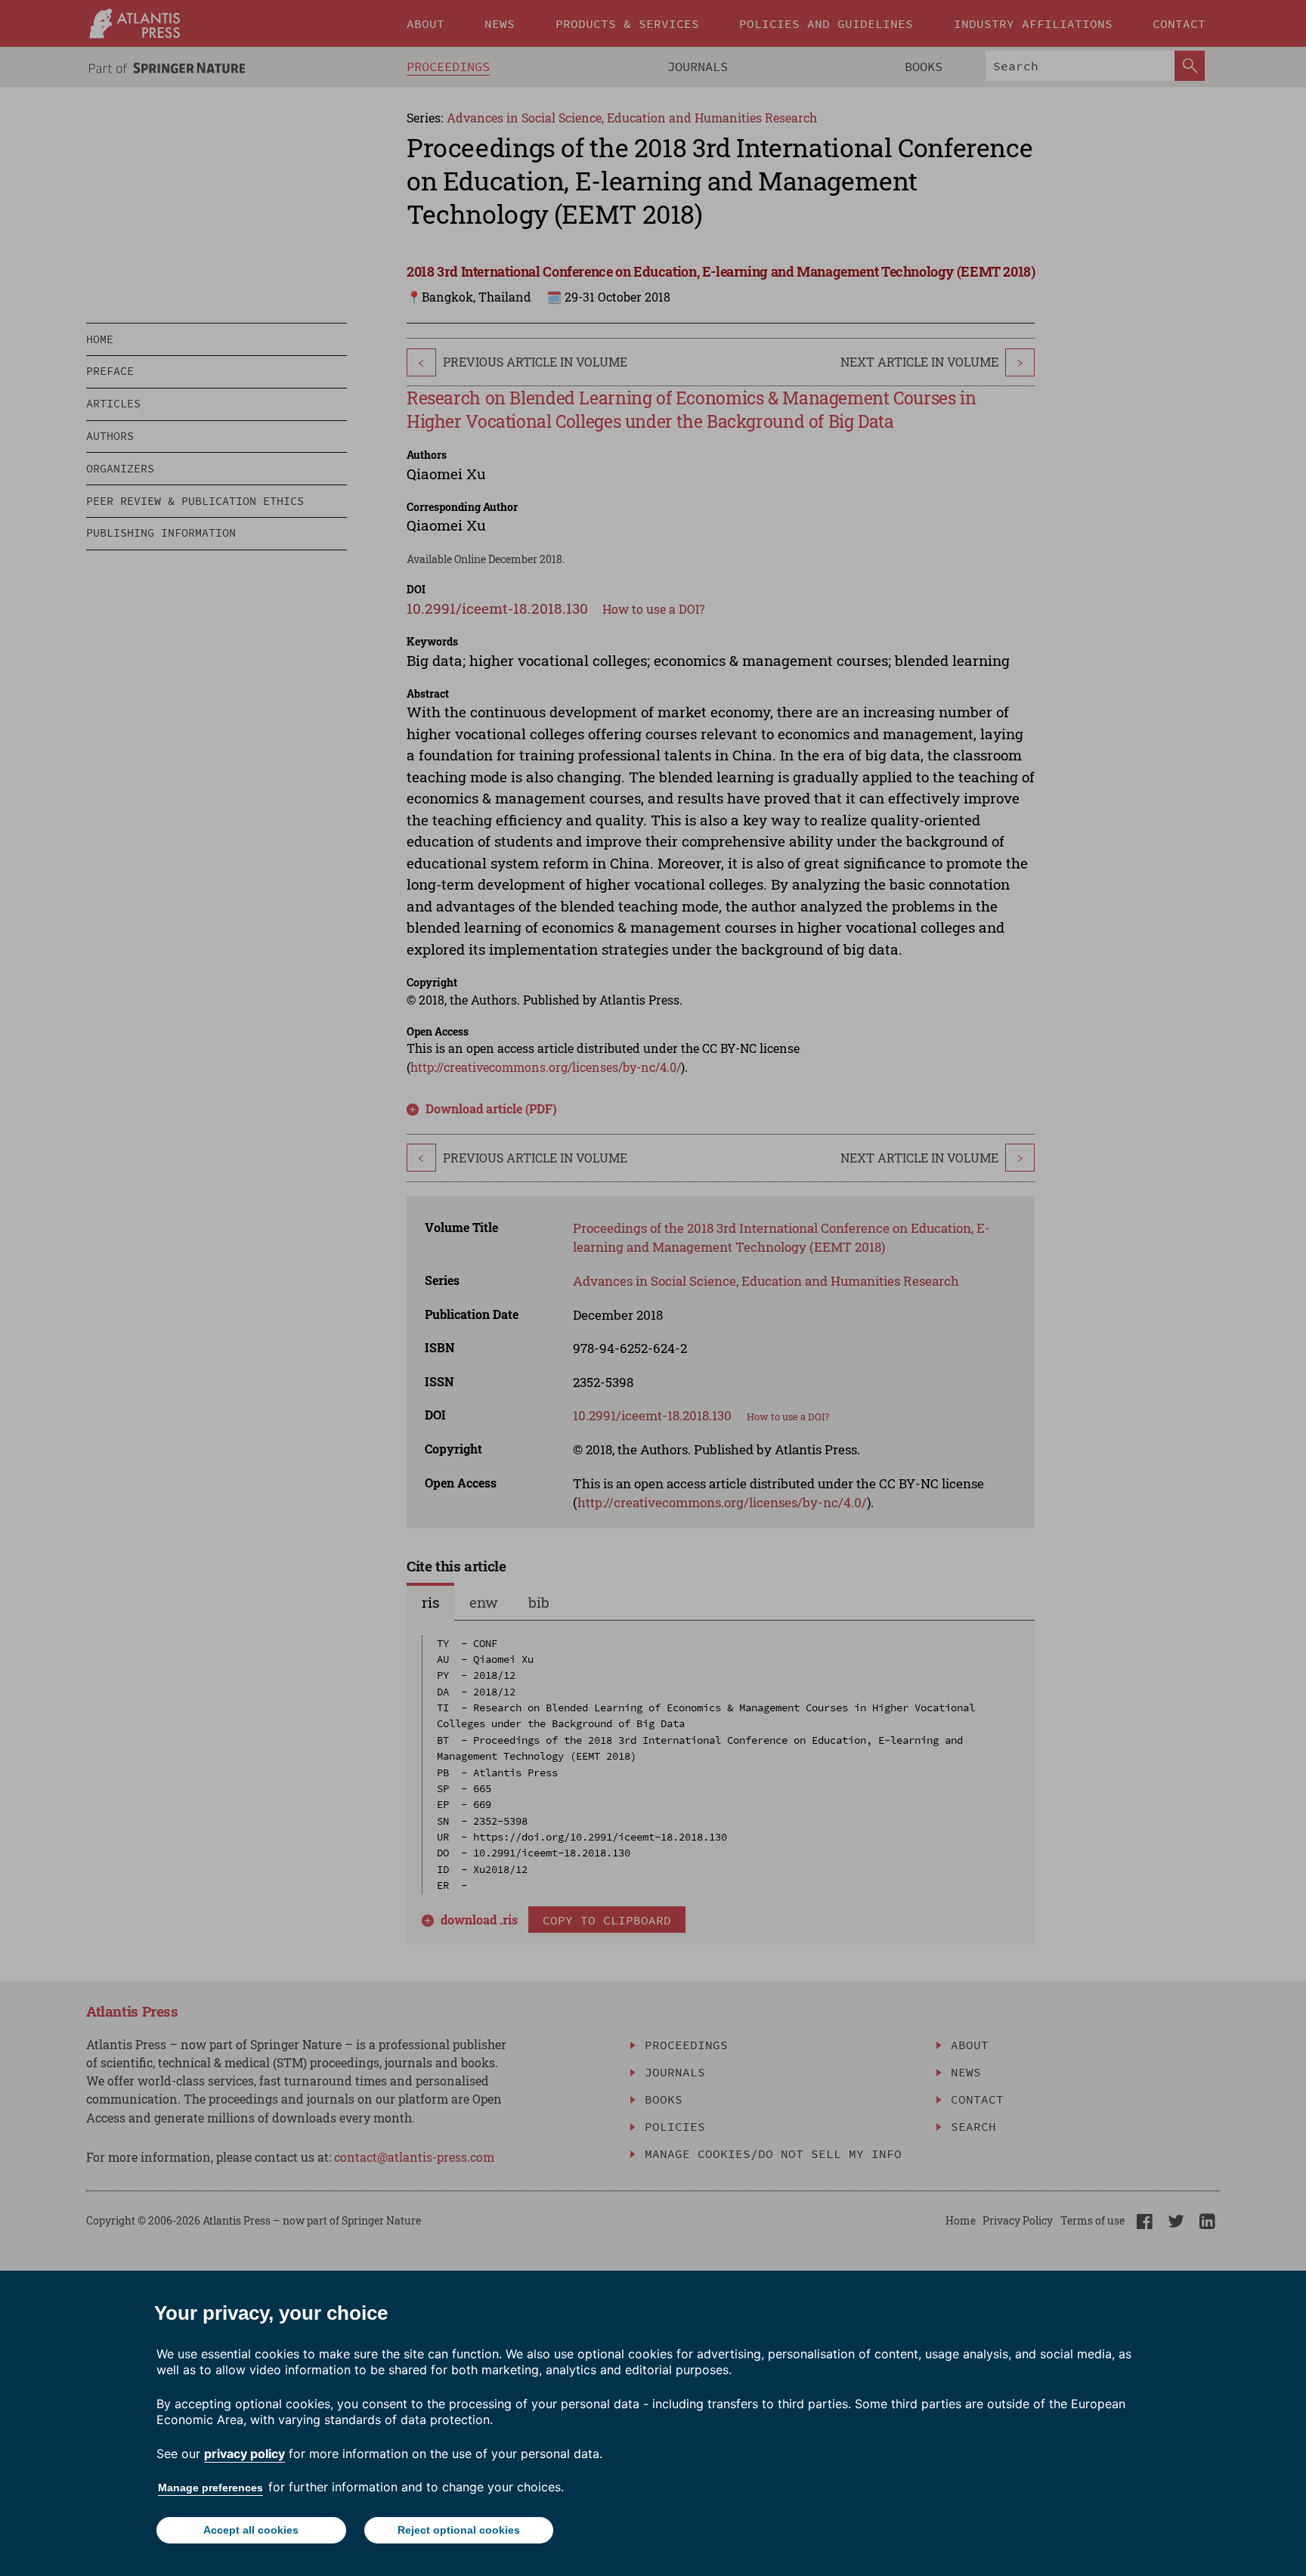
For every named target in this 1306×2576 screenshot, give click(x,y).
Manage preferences (210, 2488)
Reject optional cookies (459, 2530)
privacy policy (244, 2454)
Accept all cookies (251, 2530)
